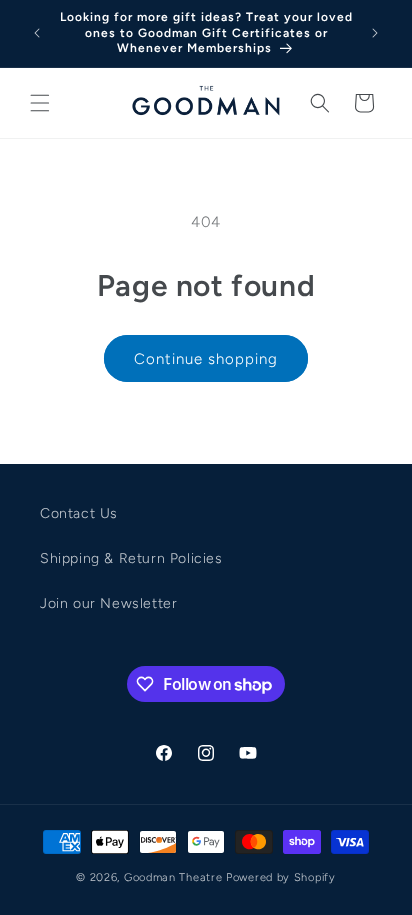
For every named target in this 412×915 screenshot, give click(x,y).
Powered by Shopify (281, 877)
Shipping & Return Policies (131, 558)
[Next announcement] (375, 33)
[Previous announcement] (37, 33)
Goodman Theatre (173, 877)
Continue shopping (206, 359)
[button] (40, 103)
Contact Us (79, 513)
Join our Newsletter (108, 603)
